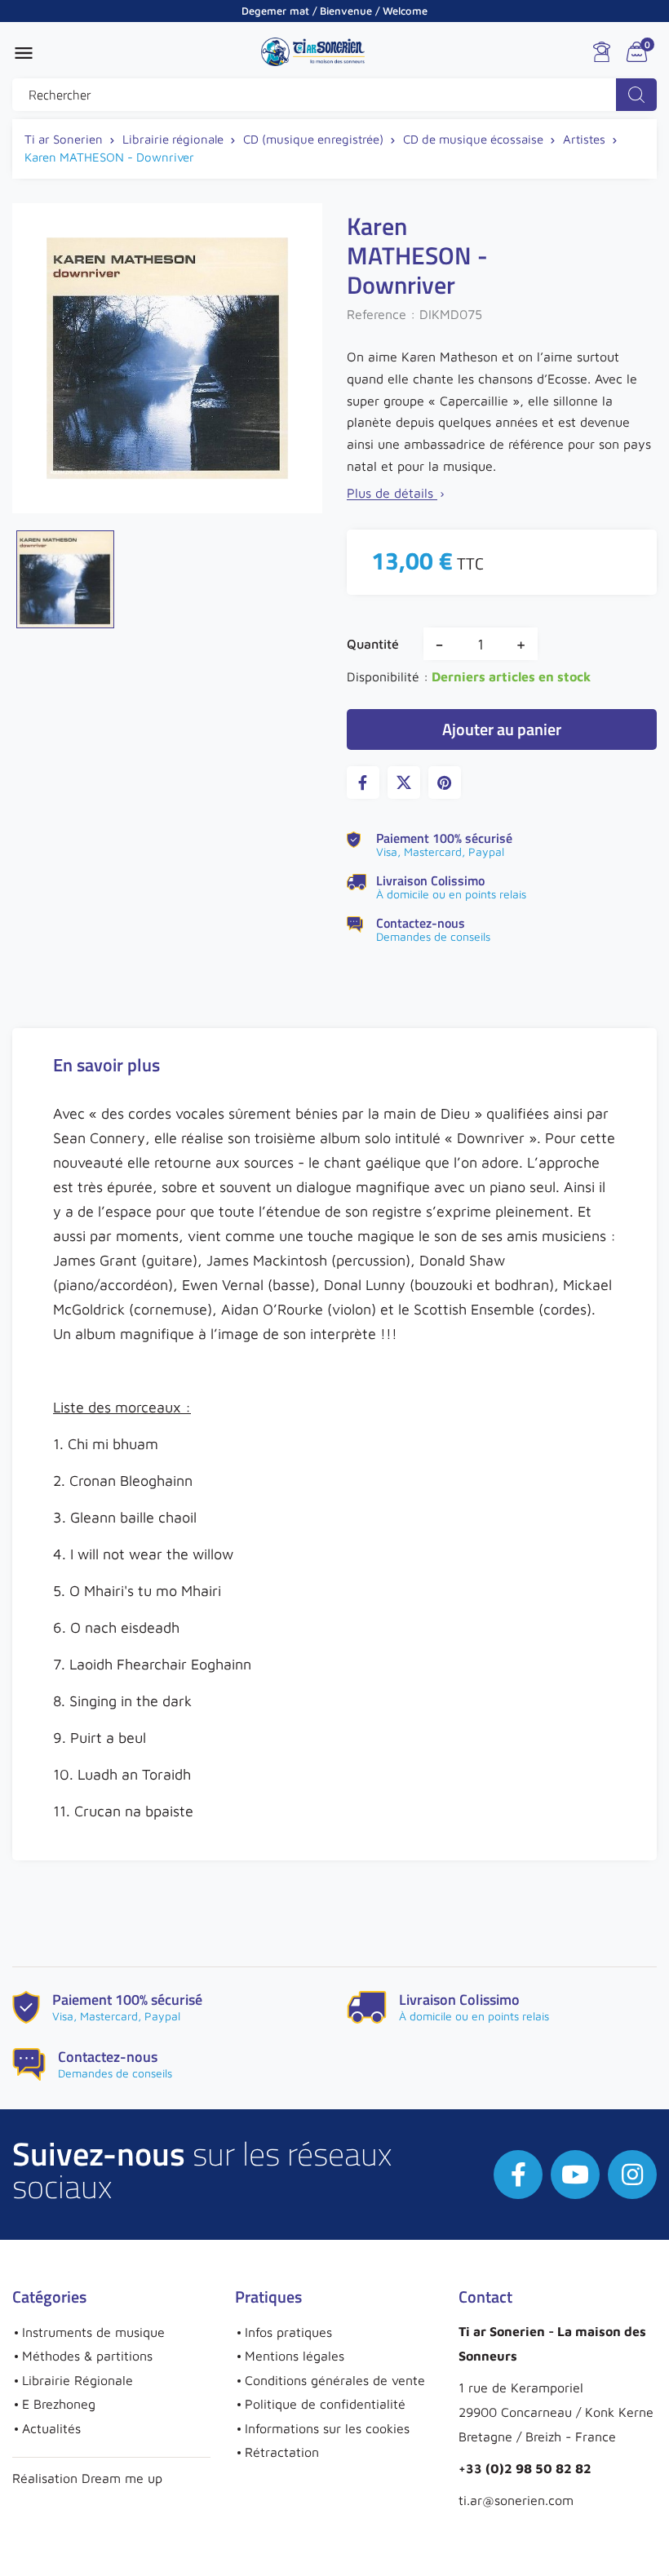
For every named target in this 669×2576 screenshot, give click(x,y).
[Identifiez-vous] (602, 52)
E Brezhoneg (59, 2404)
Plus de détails (397, 493)
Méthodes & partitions (87, 2356)
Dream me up (122, 2478)
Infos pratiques (288, 2332)
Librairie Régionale (78, 2380)
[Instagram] (632, 2175)
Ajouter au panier (502, 729)
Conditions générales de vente (335, 2380)
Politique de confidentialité (325, 2404)
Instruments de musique (93, 2332)
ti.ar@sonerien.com (516, 2500)
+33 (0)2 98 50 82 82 (525, 2468)
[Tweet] (404, 783)
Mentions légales (295, 2356)
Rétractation (282, 2452)
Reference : (381, 314)
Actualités (51, 2428)
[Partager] (363, 783)
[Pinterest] (445, 783)
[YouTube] (575, 2175)
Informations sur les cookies (327, 2428)
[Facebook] (518, 2175)
